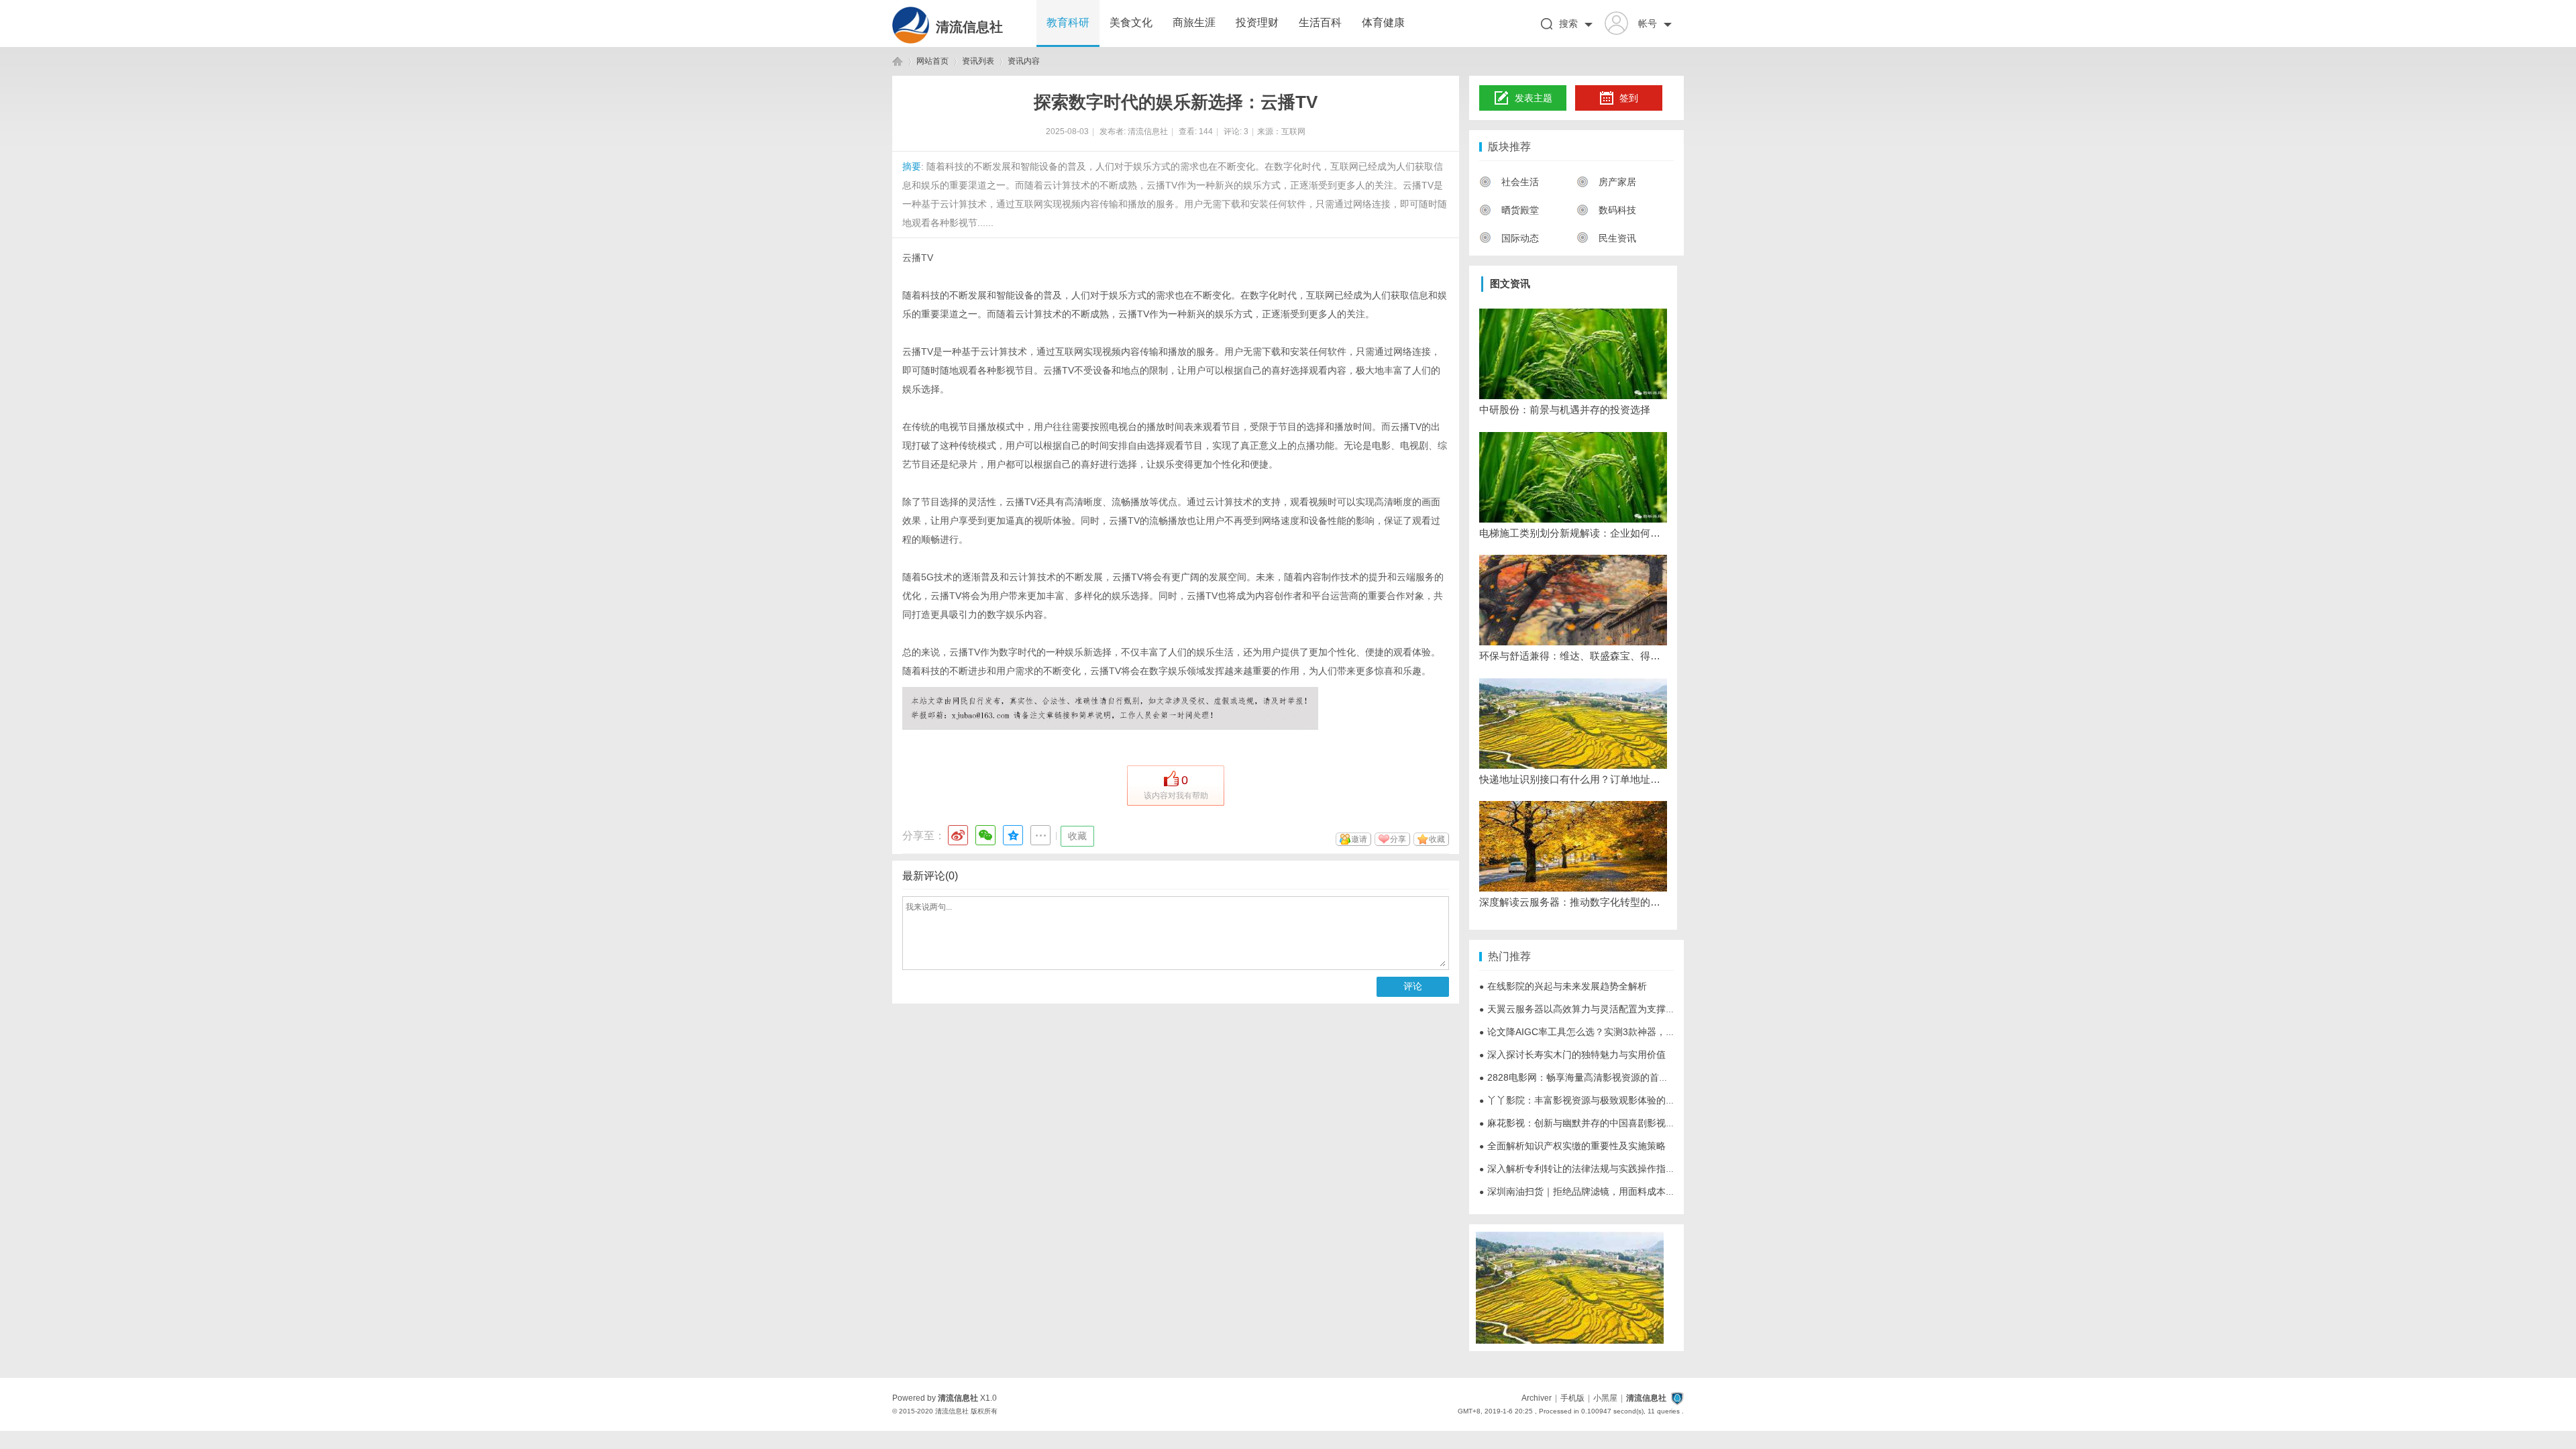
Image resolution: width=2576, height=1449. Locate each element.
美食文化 (1131, 22)
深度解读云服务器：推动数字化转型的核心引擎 (1573, 902)
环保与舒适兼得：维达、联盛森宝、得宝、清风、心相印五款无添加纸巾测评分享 (1573, 656)
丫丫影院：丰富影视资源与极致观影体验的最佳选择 (1591, 1100)
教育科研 (1068, 22)
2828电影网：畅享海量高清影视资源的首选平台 (1583, 1077)
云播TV (918, 258)
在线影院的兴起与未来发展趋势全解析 (1563, 986)
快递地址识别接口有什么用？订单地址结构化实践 (1573, 779)
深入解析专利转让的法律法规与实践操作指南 (1577, 1169)
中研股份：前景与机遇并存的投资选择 (1565, 410)
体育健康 (1383, 22)
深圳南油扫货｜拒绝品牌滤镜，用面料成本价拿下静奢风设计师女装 (1624, 1191)
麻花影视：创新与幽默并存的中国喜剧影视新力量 (1587, 1123)
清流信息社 (969, 27)
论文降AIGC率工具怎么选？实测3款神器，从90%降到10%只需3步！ (1627, 1032)
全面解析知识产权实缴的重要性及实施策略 (1572, 1146)
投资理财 (1257, 22)
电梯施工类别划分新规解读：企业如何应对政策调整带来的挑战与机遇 (1573, 533)
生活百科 (1320, 22)
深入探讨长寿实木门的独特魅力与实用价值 (1572, 1055)
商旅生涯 (1194, 22)
